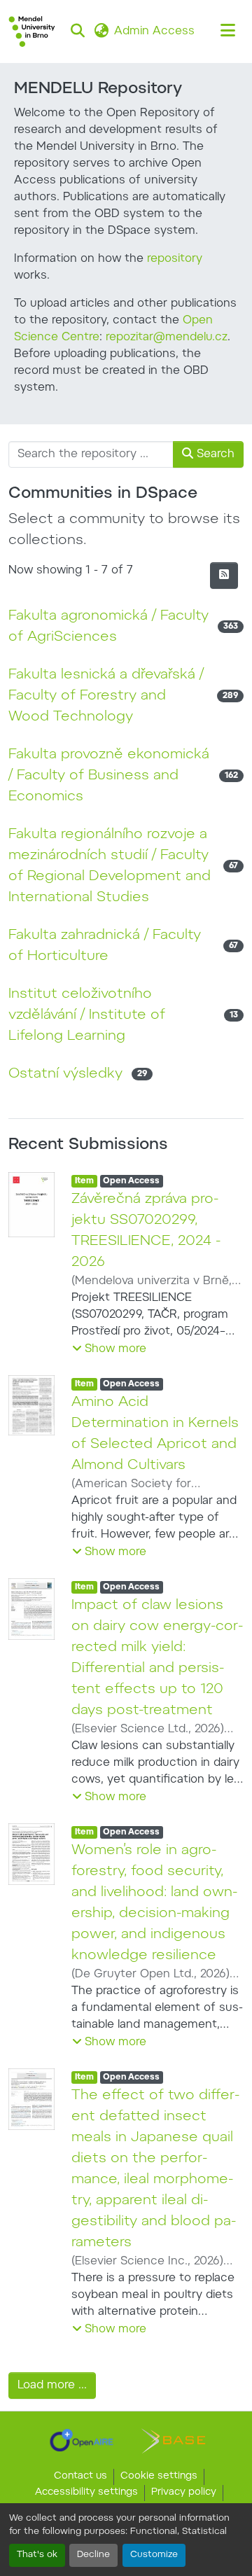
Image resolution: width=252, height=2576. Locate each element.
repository (175, 259)
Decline (93, 2555)
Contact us (80, 2477)
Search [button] (214, 454)
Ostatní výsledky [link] (65, 1074)
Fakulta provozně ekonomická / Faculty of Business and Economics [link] (109, 776)
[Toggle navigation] (228, 32)
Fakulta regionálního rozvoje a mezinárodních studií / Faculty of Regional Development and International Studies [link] (110, 866)
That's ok (37, 2555)
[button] (32, 32)
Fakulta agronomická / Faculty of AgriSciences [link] (108, 627)
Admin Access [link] (154, 32)
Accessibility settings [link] (86, 2493)
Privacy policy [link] (184, 2493)
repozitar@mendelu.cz (167, 337)
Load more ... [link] (52, 2386)
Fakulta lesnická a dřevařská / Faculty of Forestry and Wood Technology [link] (106, 696)
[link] (82, 2440)
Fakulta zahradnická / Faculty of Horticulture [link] (105, 946)
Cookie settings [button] (159, 2477)
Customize (154, 2555)
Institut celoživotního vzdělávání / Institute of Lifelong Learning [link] (87, 1015)
